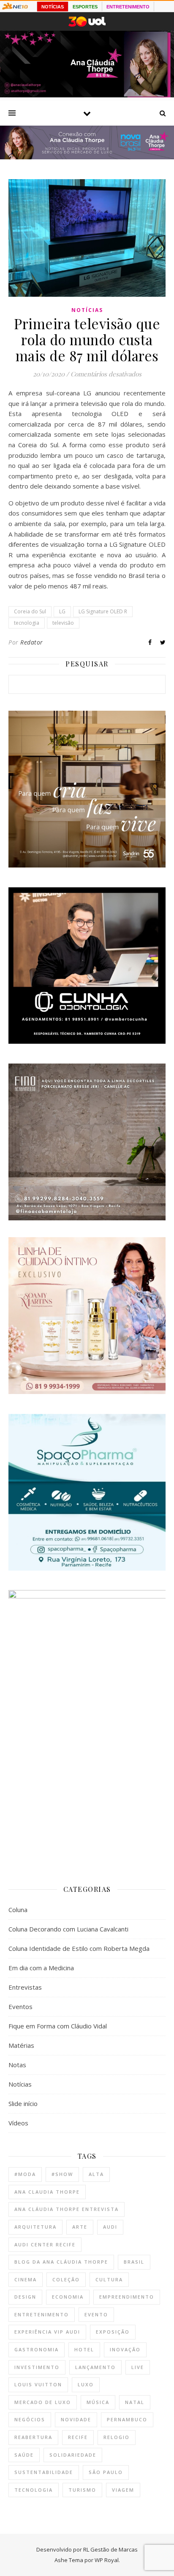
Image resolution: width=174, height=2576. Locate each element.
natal (135, 2402)
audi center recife (45, 2244)
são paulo (106, 2472)
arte (80, 2227)
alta (96, 2174)
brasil (134, 2262)
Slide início (23, 2103)
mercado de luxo (43, 2402)
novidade (76, 2419)
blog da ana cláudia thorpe (61, 2262)
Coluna (18, 1910)
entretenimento (42, 2314)
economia (68, 2297)
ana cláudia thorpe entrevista (67, 2209)
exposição (113, 2332)
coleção (66, 2279)
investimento (37, 2367)
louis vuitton (38, 2384)
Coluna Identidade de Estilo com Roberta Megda (79, 1948)
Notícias (87, 310)
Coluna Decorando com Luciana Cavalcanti (68, 1929)
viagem (123, 2490)
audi (110, 2227)
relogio (117, 2437)
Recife (78, 2437)
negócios (30, 2419)
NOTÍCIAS (53, 7)
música (98, 2402)
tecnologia (27, 623)
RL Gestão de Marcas (110, 2549)
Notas (17, 2065)
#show (62, 2174)
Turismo (82, 2490)
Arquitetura (35, 2227)
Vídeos (18, 2123)
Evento (96, 2314)
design (25, 2297)
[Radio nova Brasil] (87, 157)
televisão (63, 623)
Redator (32, 642)
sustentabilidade (44, 2472)
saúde (24, 2455)
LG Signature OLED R (103, 611)
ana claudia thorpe (47, 2192)
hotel (84, 2349)
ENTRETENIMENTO (128, 7)
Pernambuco (127, 2419)
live (138, 2367)
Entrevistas (25, 1987)
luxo (86, 2384)
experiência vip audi (47, 2332)
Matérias (21, 2045)
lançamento (95, 2367)
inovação (125, 2349)
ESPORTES (85, 7)
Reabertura (33, 2437)
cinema (26, 2279)
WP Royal (107, 2560)
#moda (25, 2174)
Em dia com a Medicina (41, 1968)
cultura (109, 2279)
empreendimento (127, 2297)
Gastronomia (37, 2349)
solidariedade (73, 2455)
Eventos (20, 2007)
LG (62, 611)
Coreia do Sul (30, 611)
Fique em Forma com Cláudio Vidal (58, 2026)
